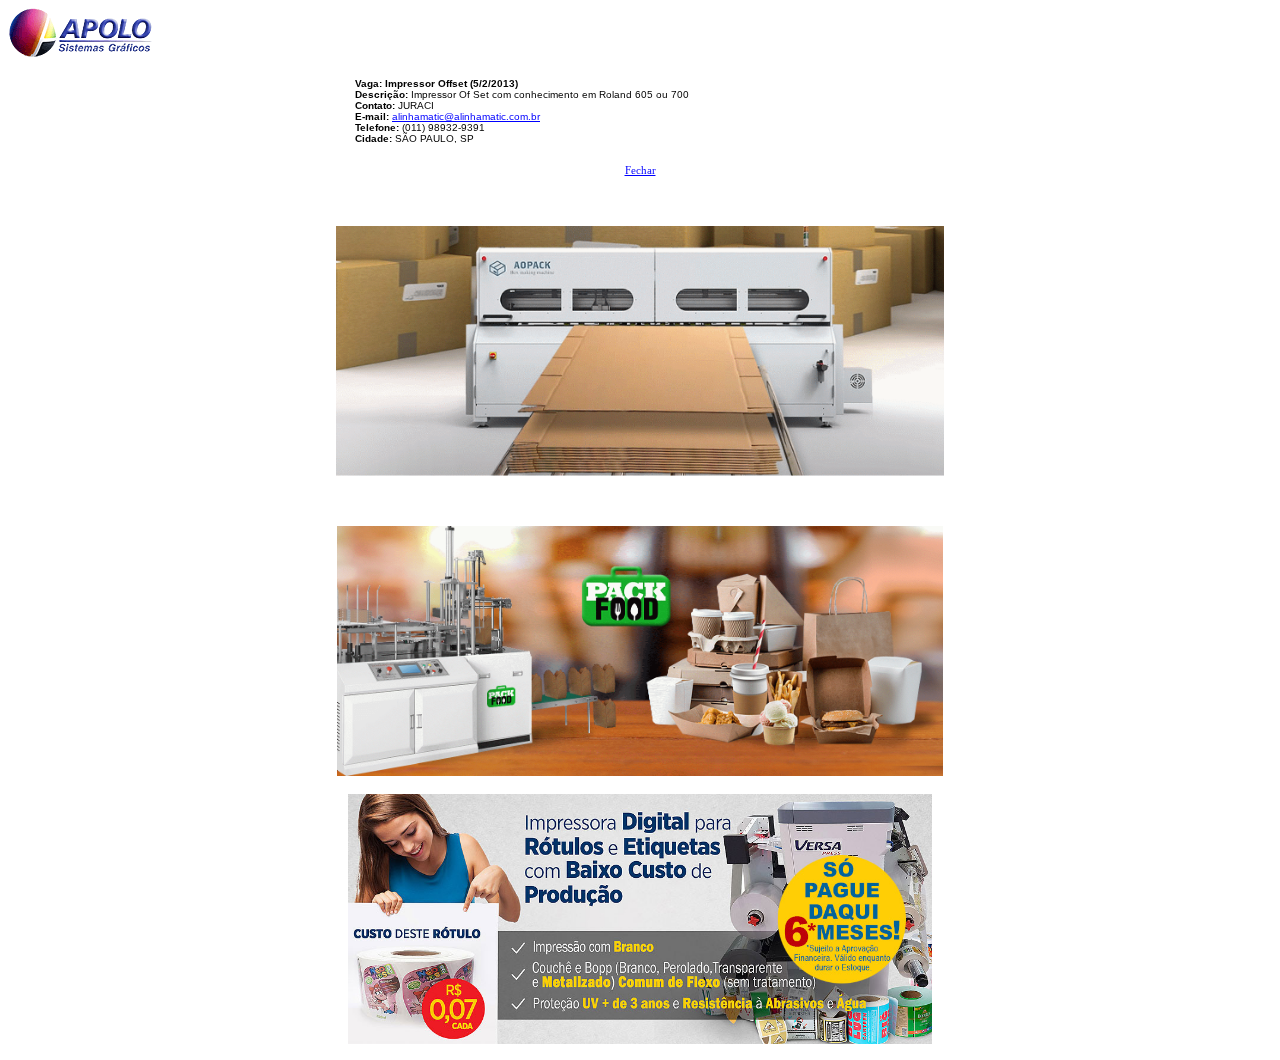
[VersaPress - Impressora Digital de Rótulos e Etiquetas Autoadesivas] (640, 913)
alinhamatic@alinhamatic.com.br (466, 116)
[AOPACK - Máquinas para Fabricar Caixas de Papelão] (640, 345)
